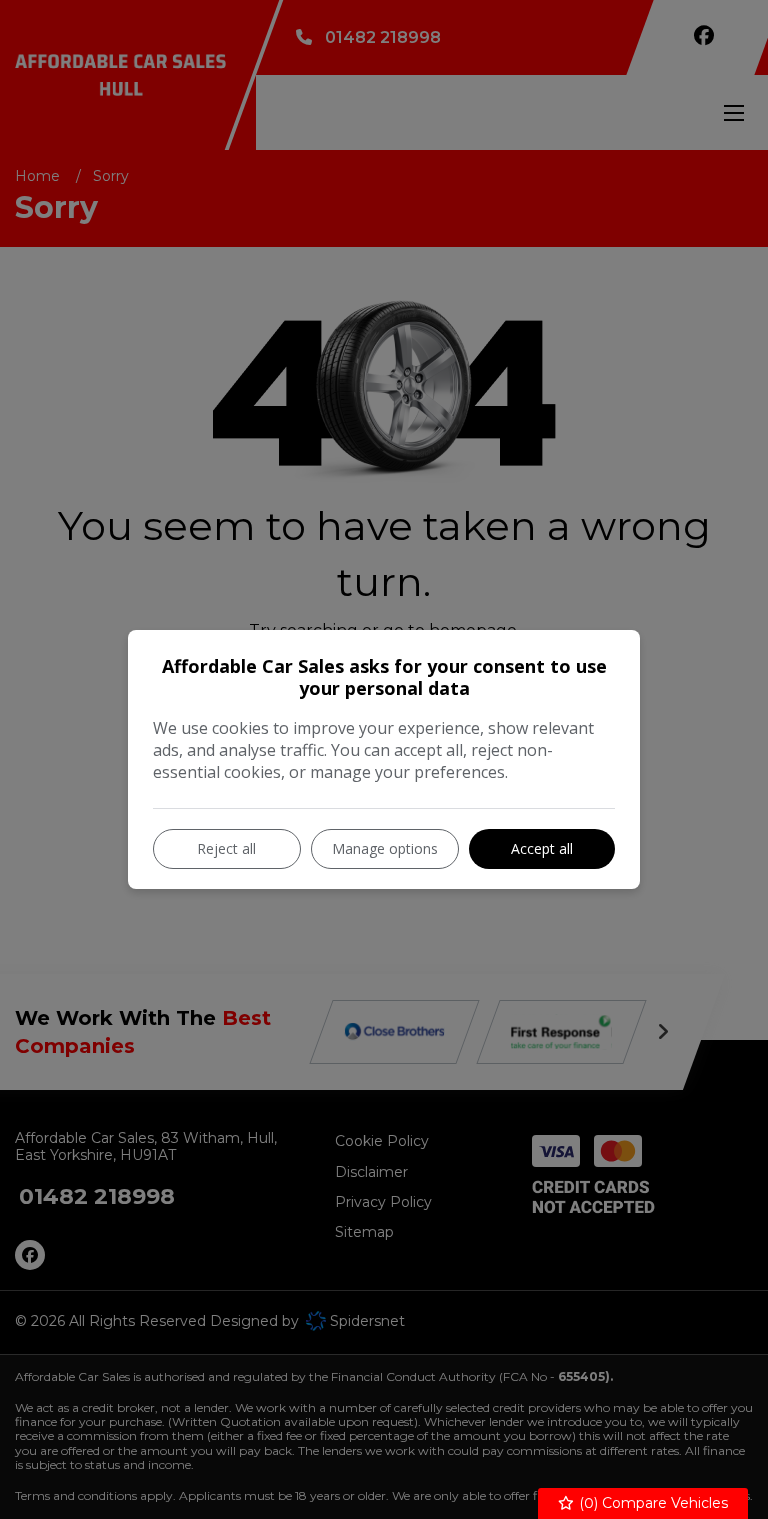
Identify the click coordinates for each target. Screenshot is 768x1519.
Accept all (542, 848)
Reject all (226, 848)
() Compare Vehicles (651, 1503)
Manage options (385, 848)
